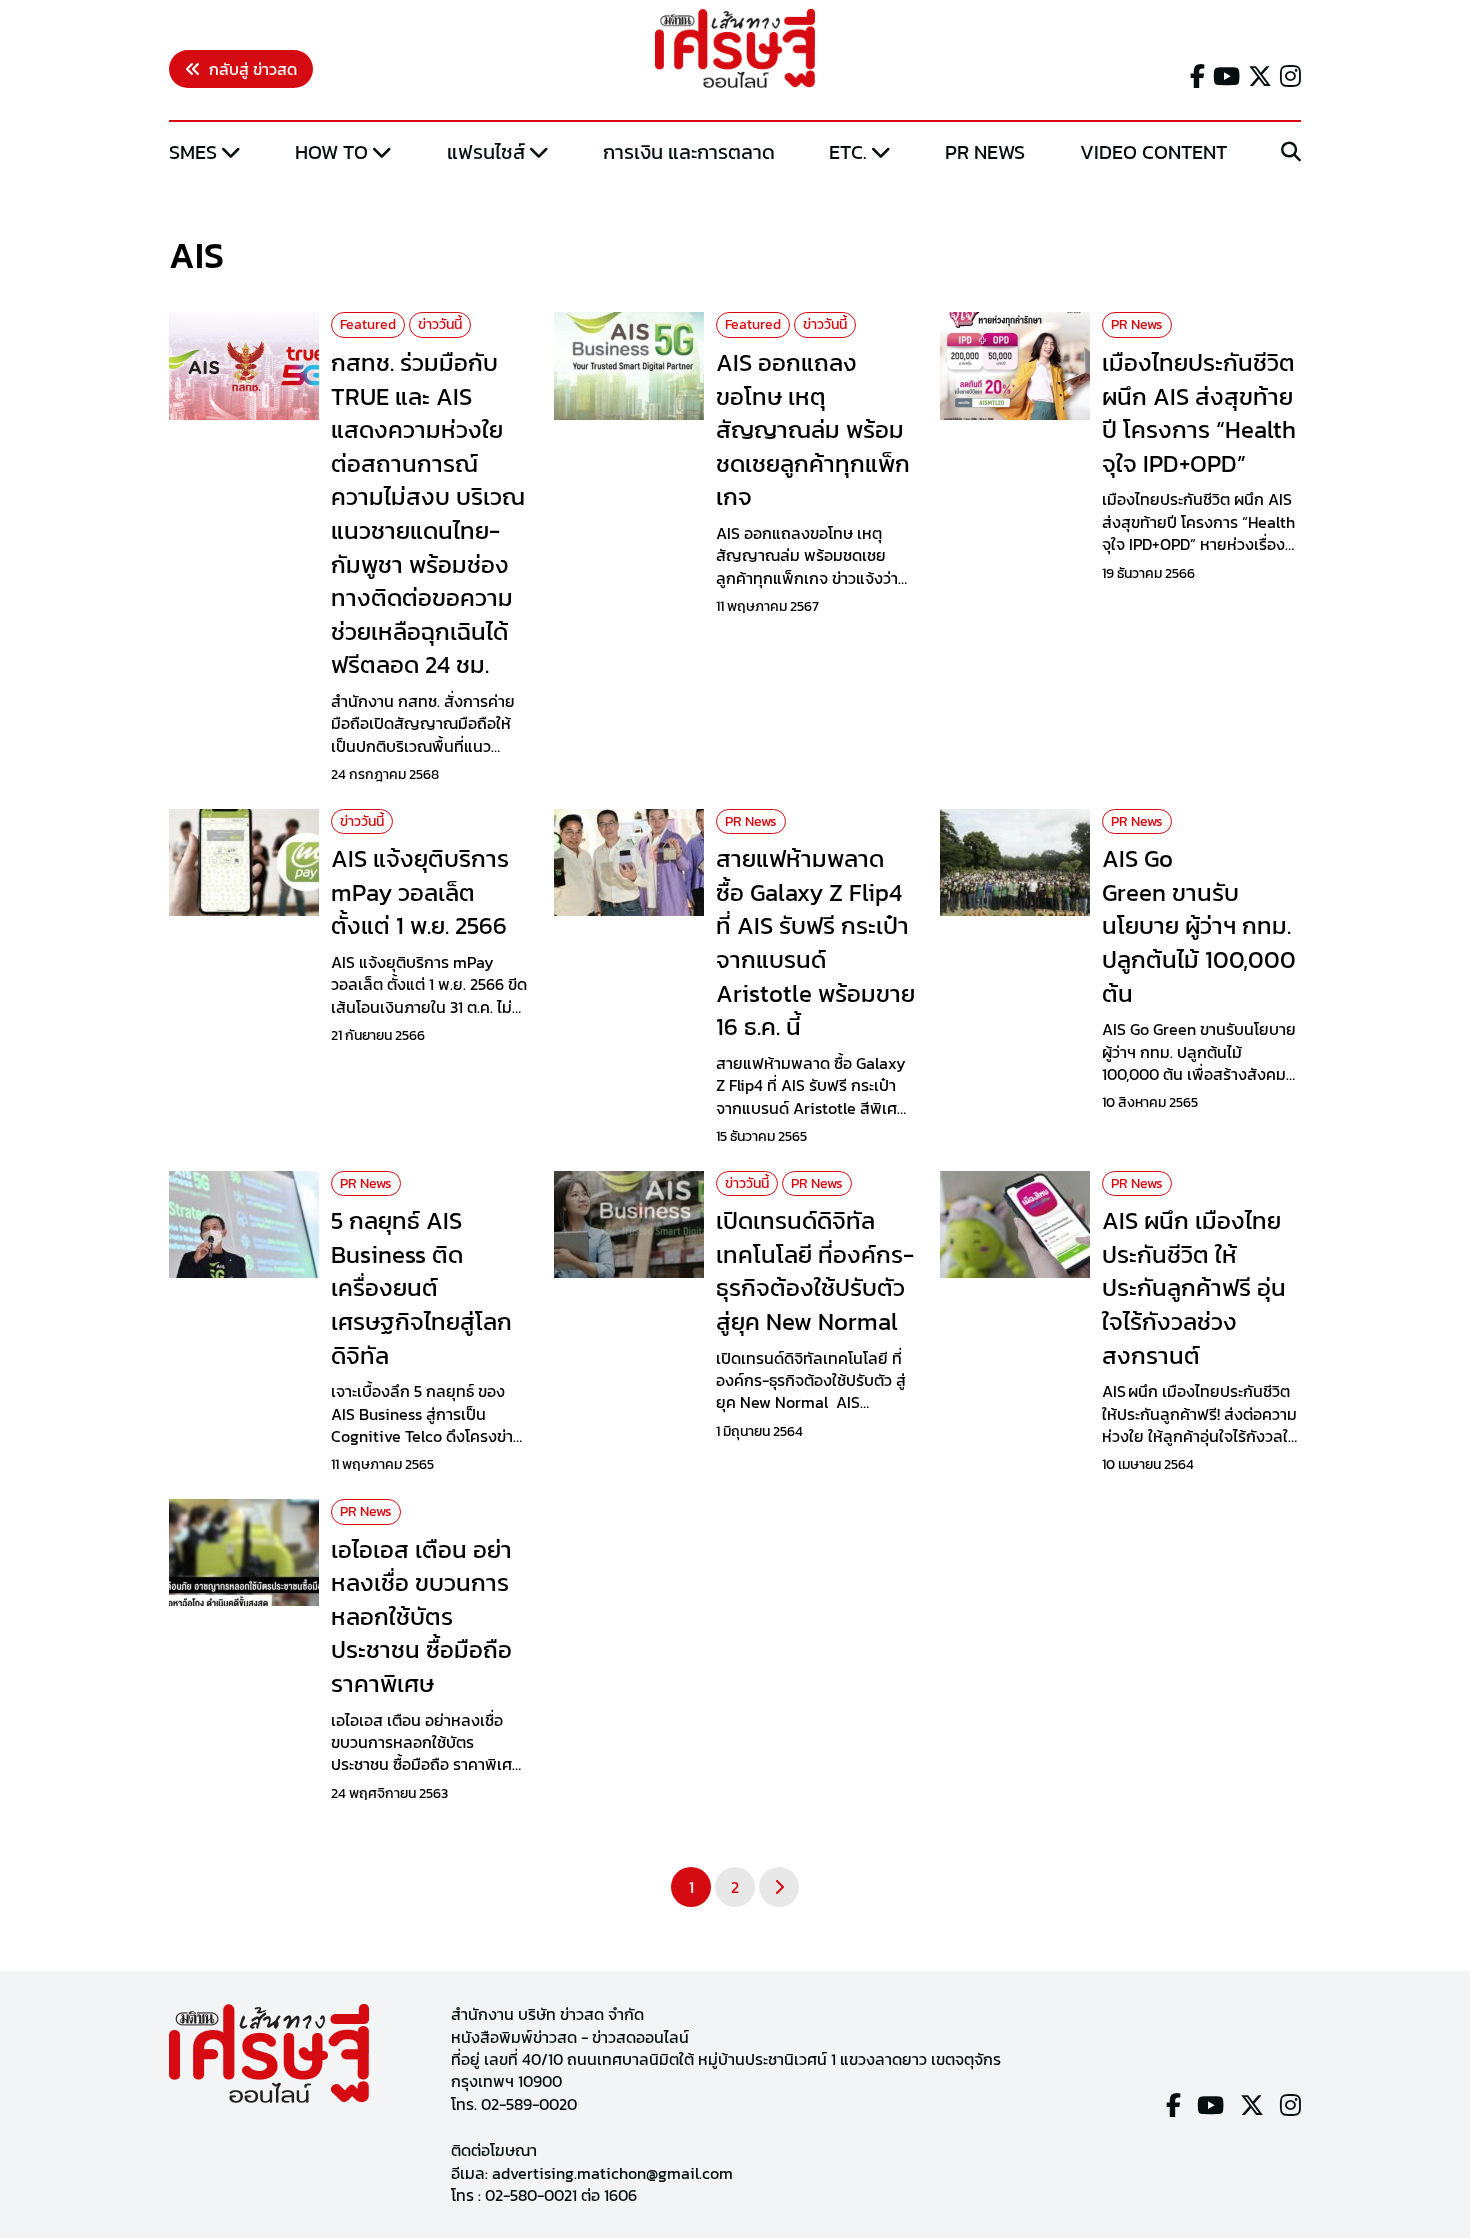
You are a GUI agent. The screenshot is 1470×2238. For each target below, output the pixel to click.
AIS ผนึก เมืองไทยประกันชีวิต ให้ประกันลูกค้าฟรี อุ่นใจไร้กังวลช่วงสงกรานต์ (1194, 1287)
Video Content (1153, 152)
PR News (985, 152)
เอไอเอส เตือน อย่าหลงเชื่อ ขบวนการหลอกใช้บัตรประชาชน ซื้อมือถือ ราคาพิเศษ (421, 1616)
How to (331, 152)
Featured (368, 324)
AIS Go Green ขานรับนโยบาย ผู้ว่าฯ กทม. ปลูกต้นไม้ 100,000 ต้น (1199, 925)
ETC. (848, 152)
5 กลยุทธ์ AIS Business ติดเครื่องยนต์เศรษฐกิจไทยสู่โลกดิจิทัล (421, 1287)
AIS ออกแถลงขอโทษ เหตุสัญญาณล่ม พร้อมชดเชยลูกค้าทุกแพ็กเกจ (813, 429)
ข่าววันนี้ (440, 324)
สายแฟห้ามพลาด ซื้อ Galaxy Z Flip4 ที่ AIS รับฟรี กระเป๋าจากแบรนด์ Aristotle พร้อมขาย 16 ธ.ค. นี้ (815, 942)
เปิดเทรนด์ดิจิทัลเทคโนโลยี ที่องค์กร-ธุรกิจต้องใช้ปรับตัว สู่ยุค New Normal (815, 1271)
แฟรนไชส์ (486, 152)
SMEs (193, 152)
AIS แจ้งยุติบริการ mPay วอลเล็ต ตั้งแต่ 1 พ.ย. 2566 (420, 892)
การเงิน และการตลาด (689, 152)
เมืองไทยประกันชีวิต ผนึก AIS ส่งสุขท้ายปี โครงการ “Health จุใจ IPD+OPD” (1199, 413)
